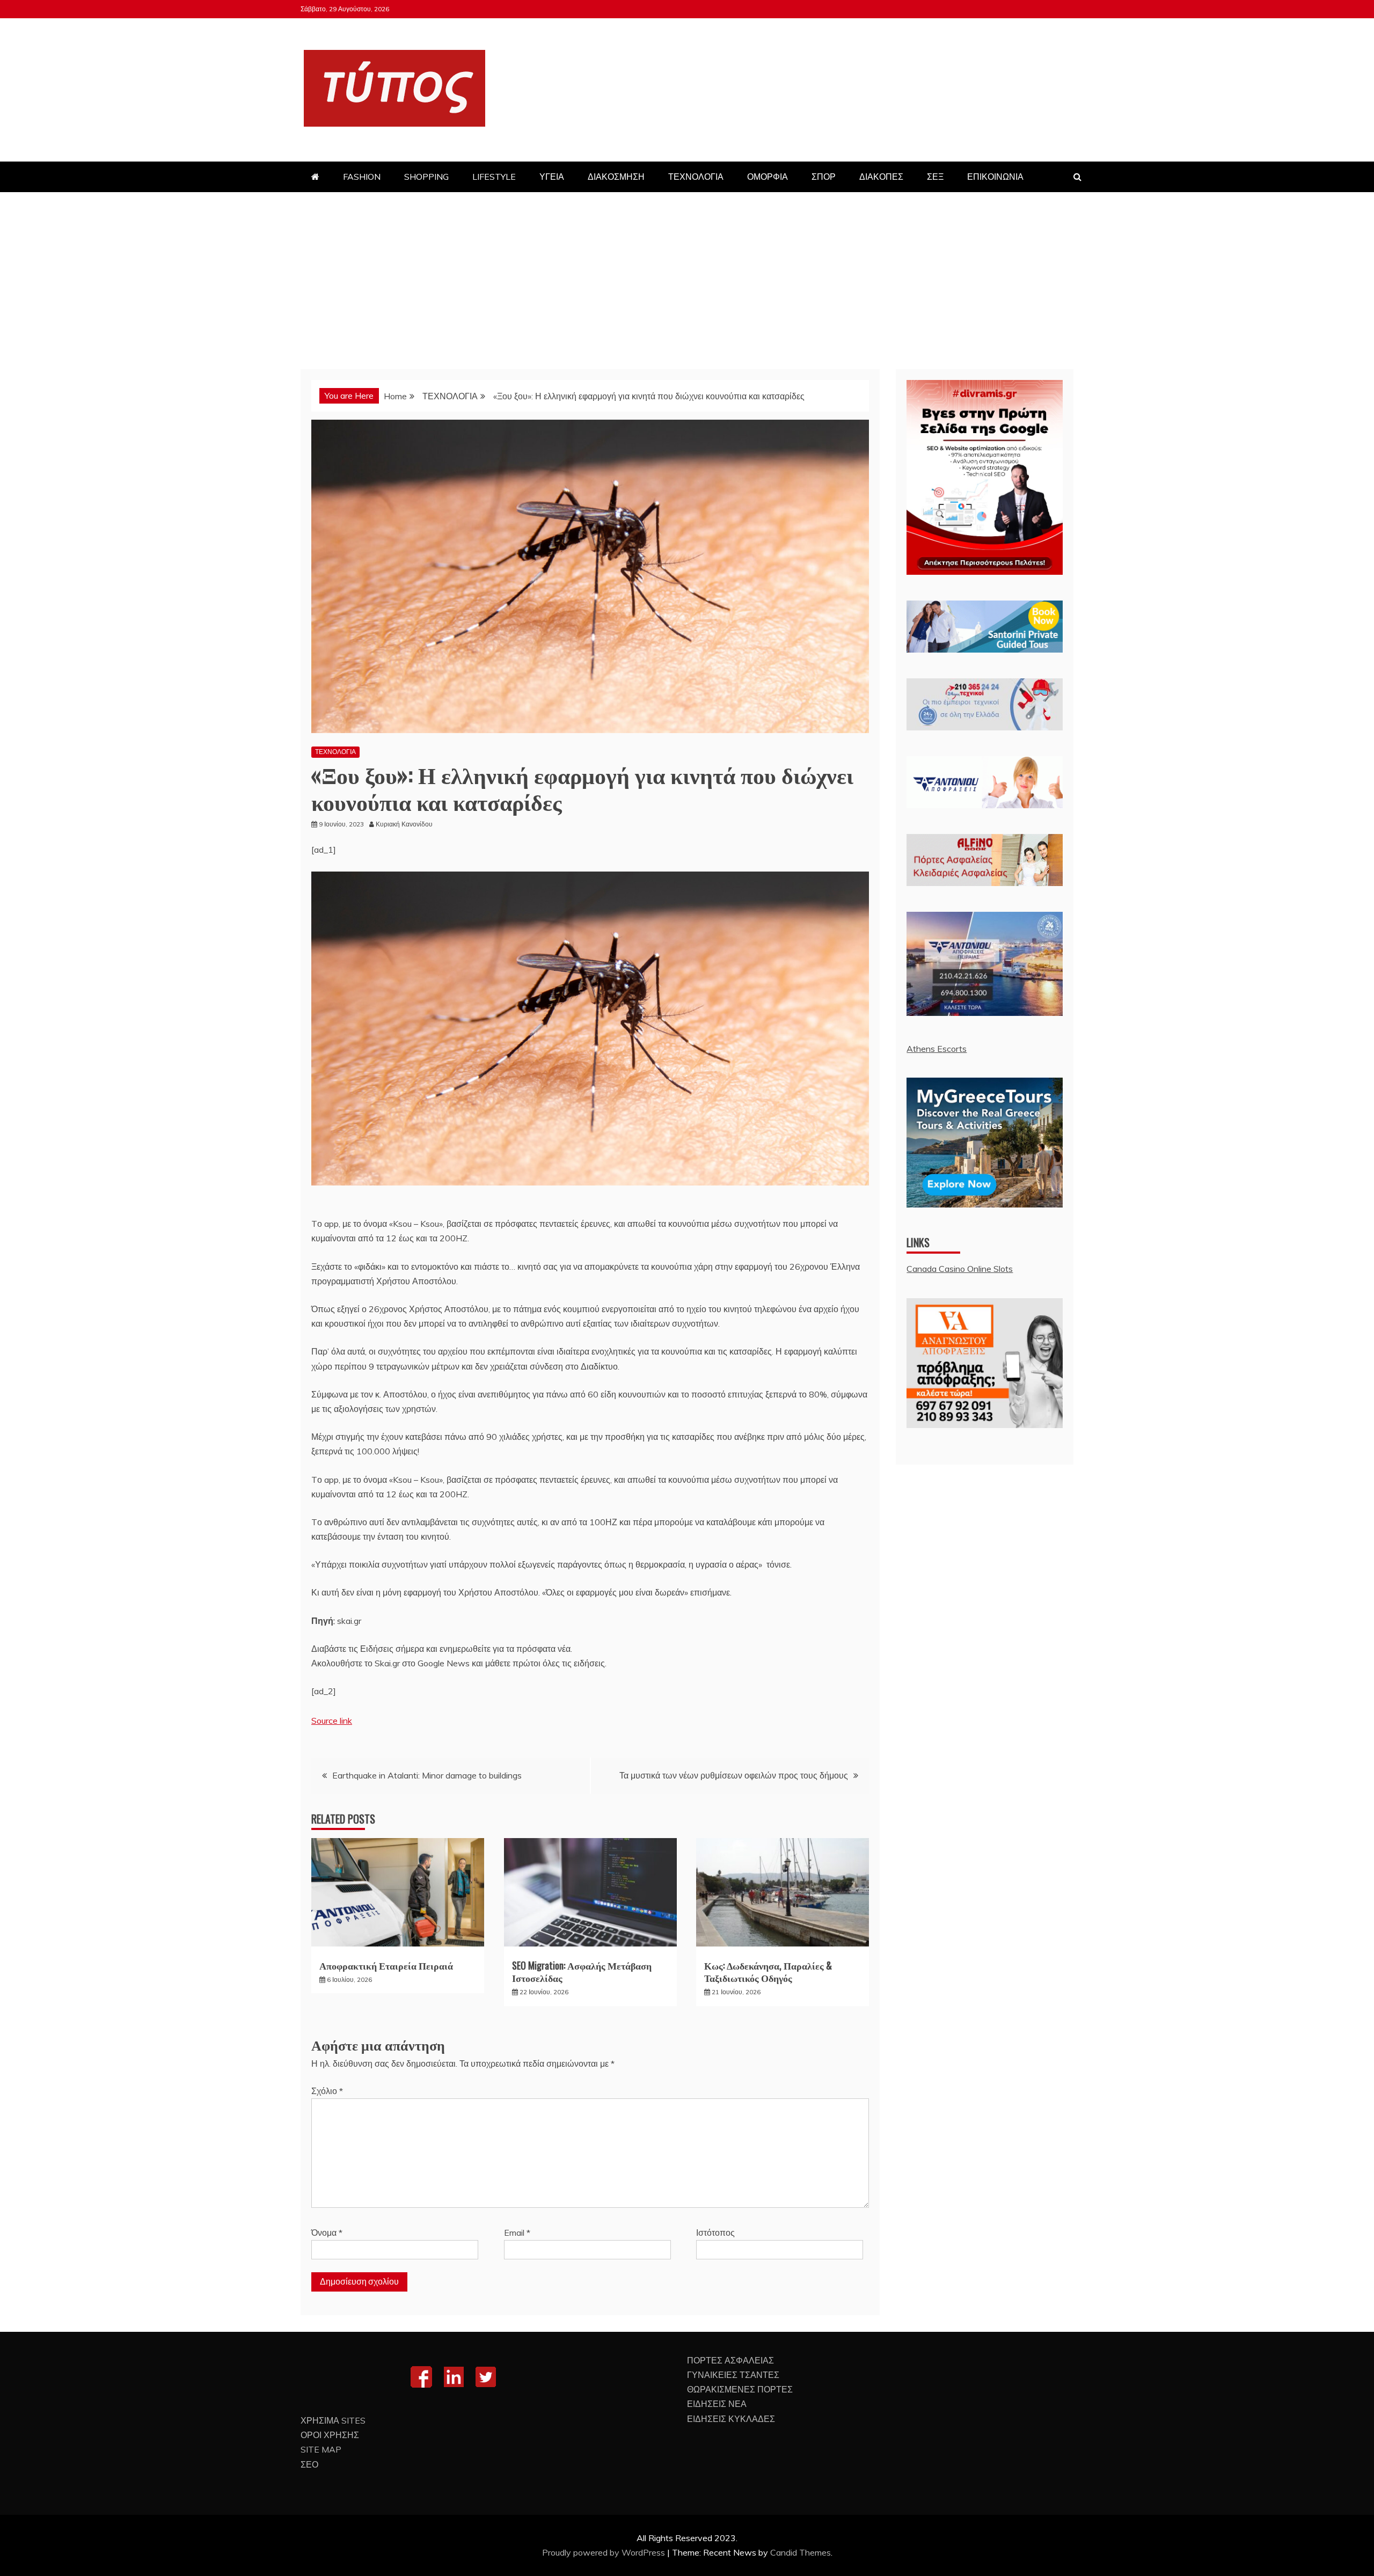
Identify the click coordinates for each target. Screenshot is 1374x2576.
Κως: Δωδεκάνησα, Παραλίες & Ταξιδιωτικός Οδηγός (768, 1971)
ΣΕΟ (309, 2464)
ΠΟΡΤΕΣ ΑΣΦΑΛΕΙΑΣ (730, 2360)
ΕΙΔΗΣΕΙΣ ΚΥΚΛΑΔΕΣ (731, 2419)
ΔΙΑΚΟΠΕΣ (881, 177)
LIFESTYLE (494, 177)
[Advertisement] (687, 273)
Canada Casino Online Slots (960, 1269)
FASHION (362, 177)
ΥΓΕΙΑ (552, 177)
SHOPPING (426, 177)
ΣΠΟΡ (824, 177)
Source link (332, 1721)
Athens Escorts (937, 1049)
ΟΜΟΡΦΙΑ (768, 177)
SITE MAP (321, 2449)
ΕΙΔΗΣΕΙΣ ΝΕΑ (717, 2404)
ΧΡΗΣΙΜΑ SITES (333, 2420)
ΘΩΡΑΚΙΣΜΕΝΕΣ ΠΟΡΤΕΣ (740, 2389)
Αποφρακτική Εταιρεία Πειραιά (386, 1965)
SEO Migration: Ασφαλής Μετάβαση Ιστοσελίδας (582, 1971)
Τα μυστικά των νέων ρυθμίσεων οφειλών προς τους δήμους (734, 1775)
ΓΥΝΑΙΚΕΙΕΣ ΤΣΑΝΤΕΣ (733, 2375)
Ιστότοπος (715, 2233)
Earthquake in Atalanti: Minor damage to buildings (427, 1775)
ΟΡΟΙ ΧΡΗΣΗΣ (330, 2435)
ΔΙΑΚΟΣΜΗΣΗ (616, 177)
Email (517, 2233)
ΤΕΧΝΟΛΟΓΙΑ (696, 177)
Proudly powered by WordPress (605, 2552)
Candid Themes (801, 2552)
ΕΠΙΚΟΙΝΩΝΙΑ (995, 177)
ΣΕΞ (935, 177)
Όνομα (327, 2233)
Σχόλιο (327, 2091)
